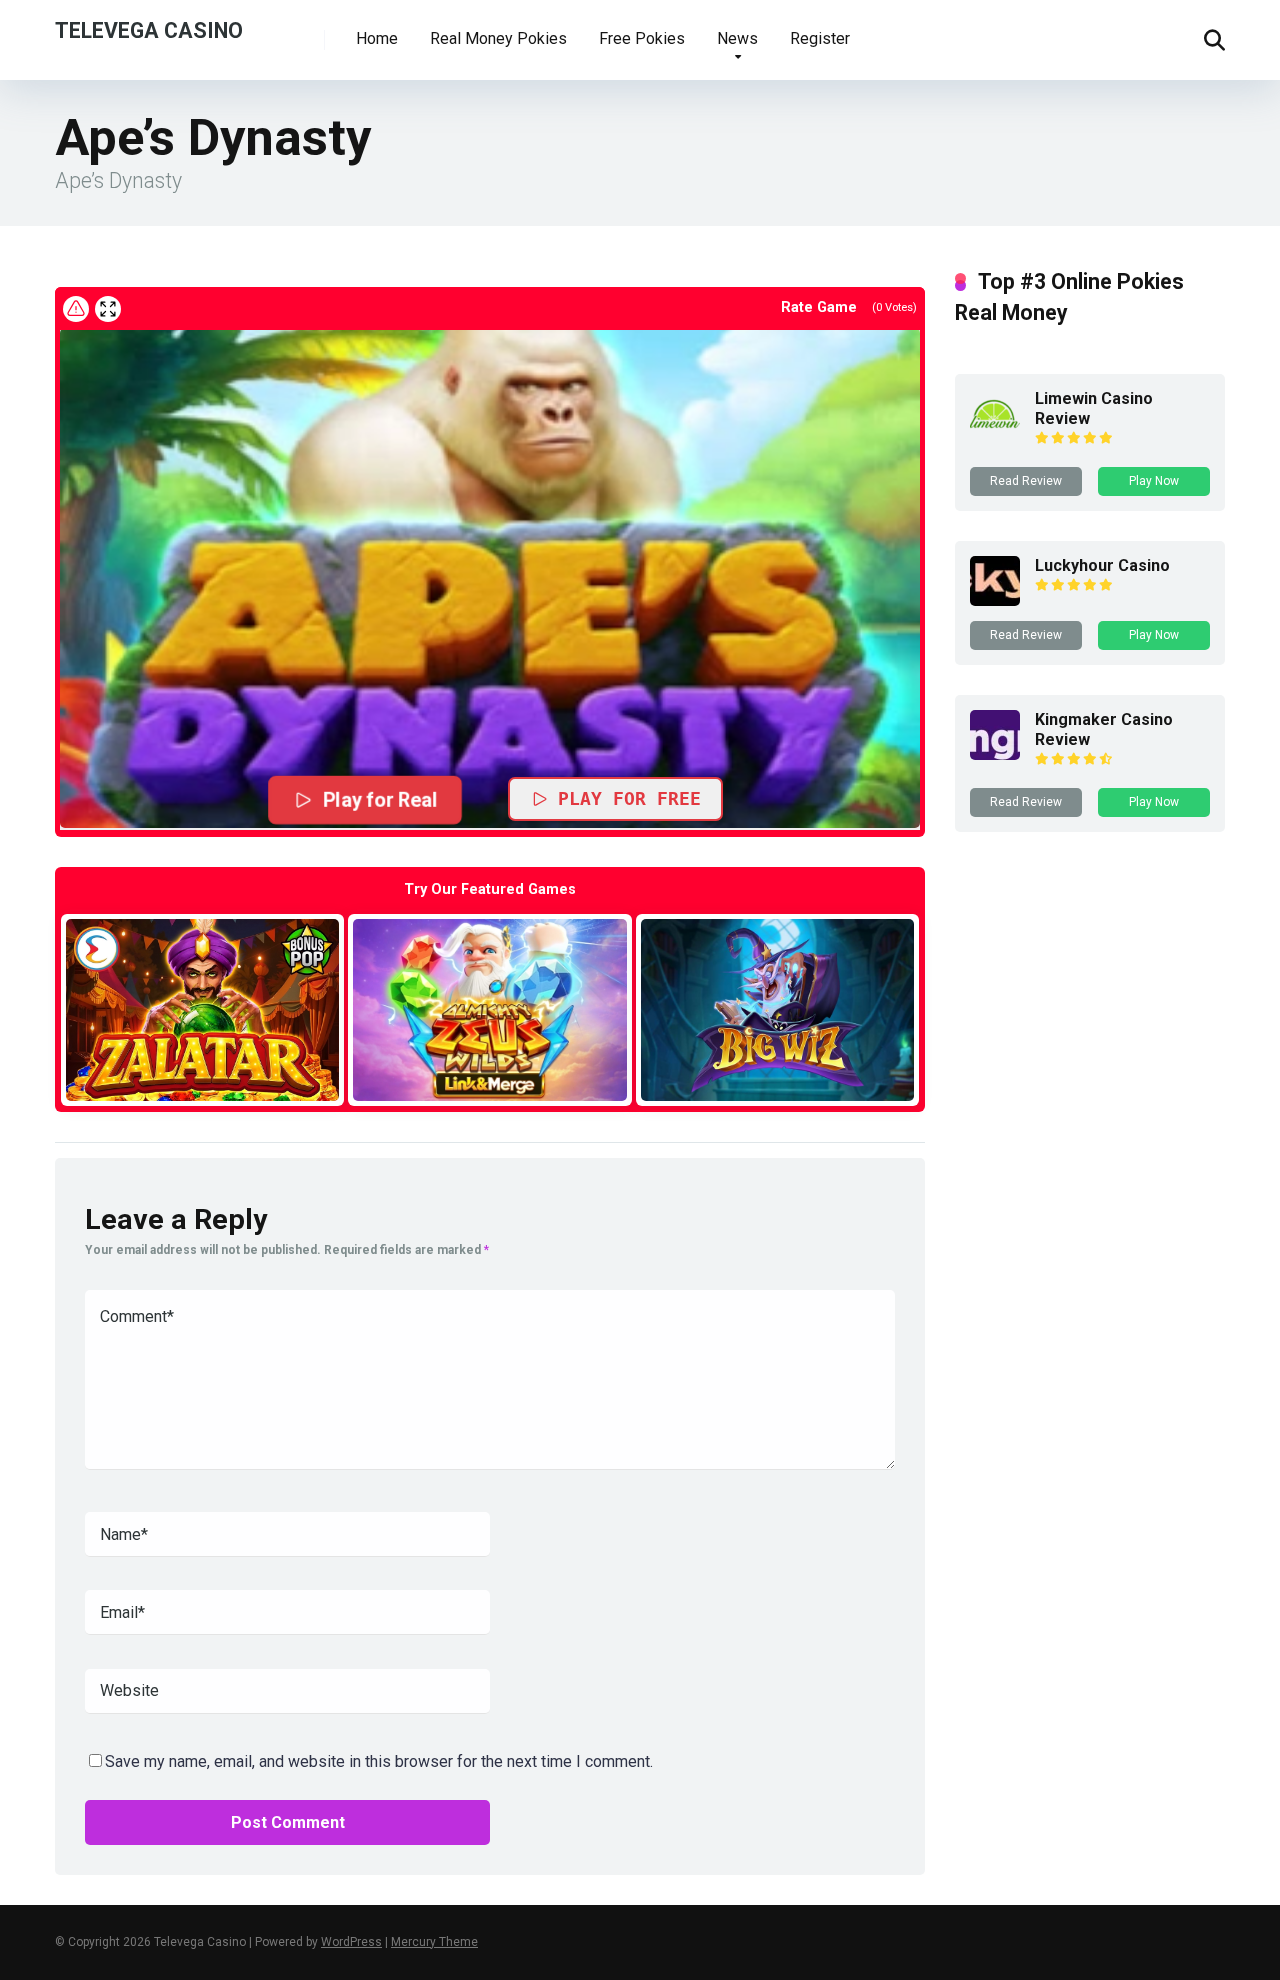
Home (377, 38)
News (737, 38)
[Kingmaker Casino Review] (995, 754)
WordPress (351, 1942)
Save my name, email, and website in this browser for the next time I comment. (379, 1761)
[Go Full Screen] (108, 309)
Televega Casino (149, 29)
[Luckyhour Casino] (995, 600)
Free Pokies (642, 38)
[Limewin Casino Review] (995, 433)
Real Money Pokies (498, 38)
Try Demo (203, 1009)
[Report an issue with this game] (76, 309)
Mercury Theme (434, 1942)
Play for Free (629, 798)
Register (820, 38)
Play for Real (380, 800)
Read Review (1026, 481)
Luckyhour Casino (1102, 565)
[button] (490, 578)
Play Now (1154, 481)
